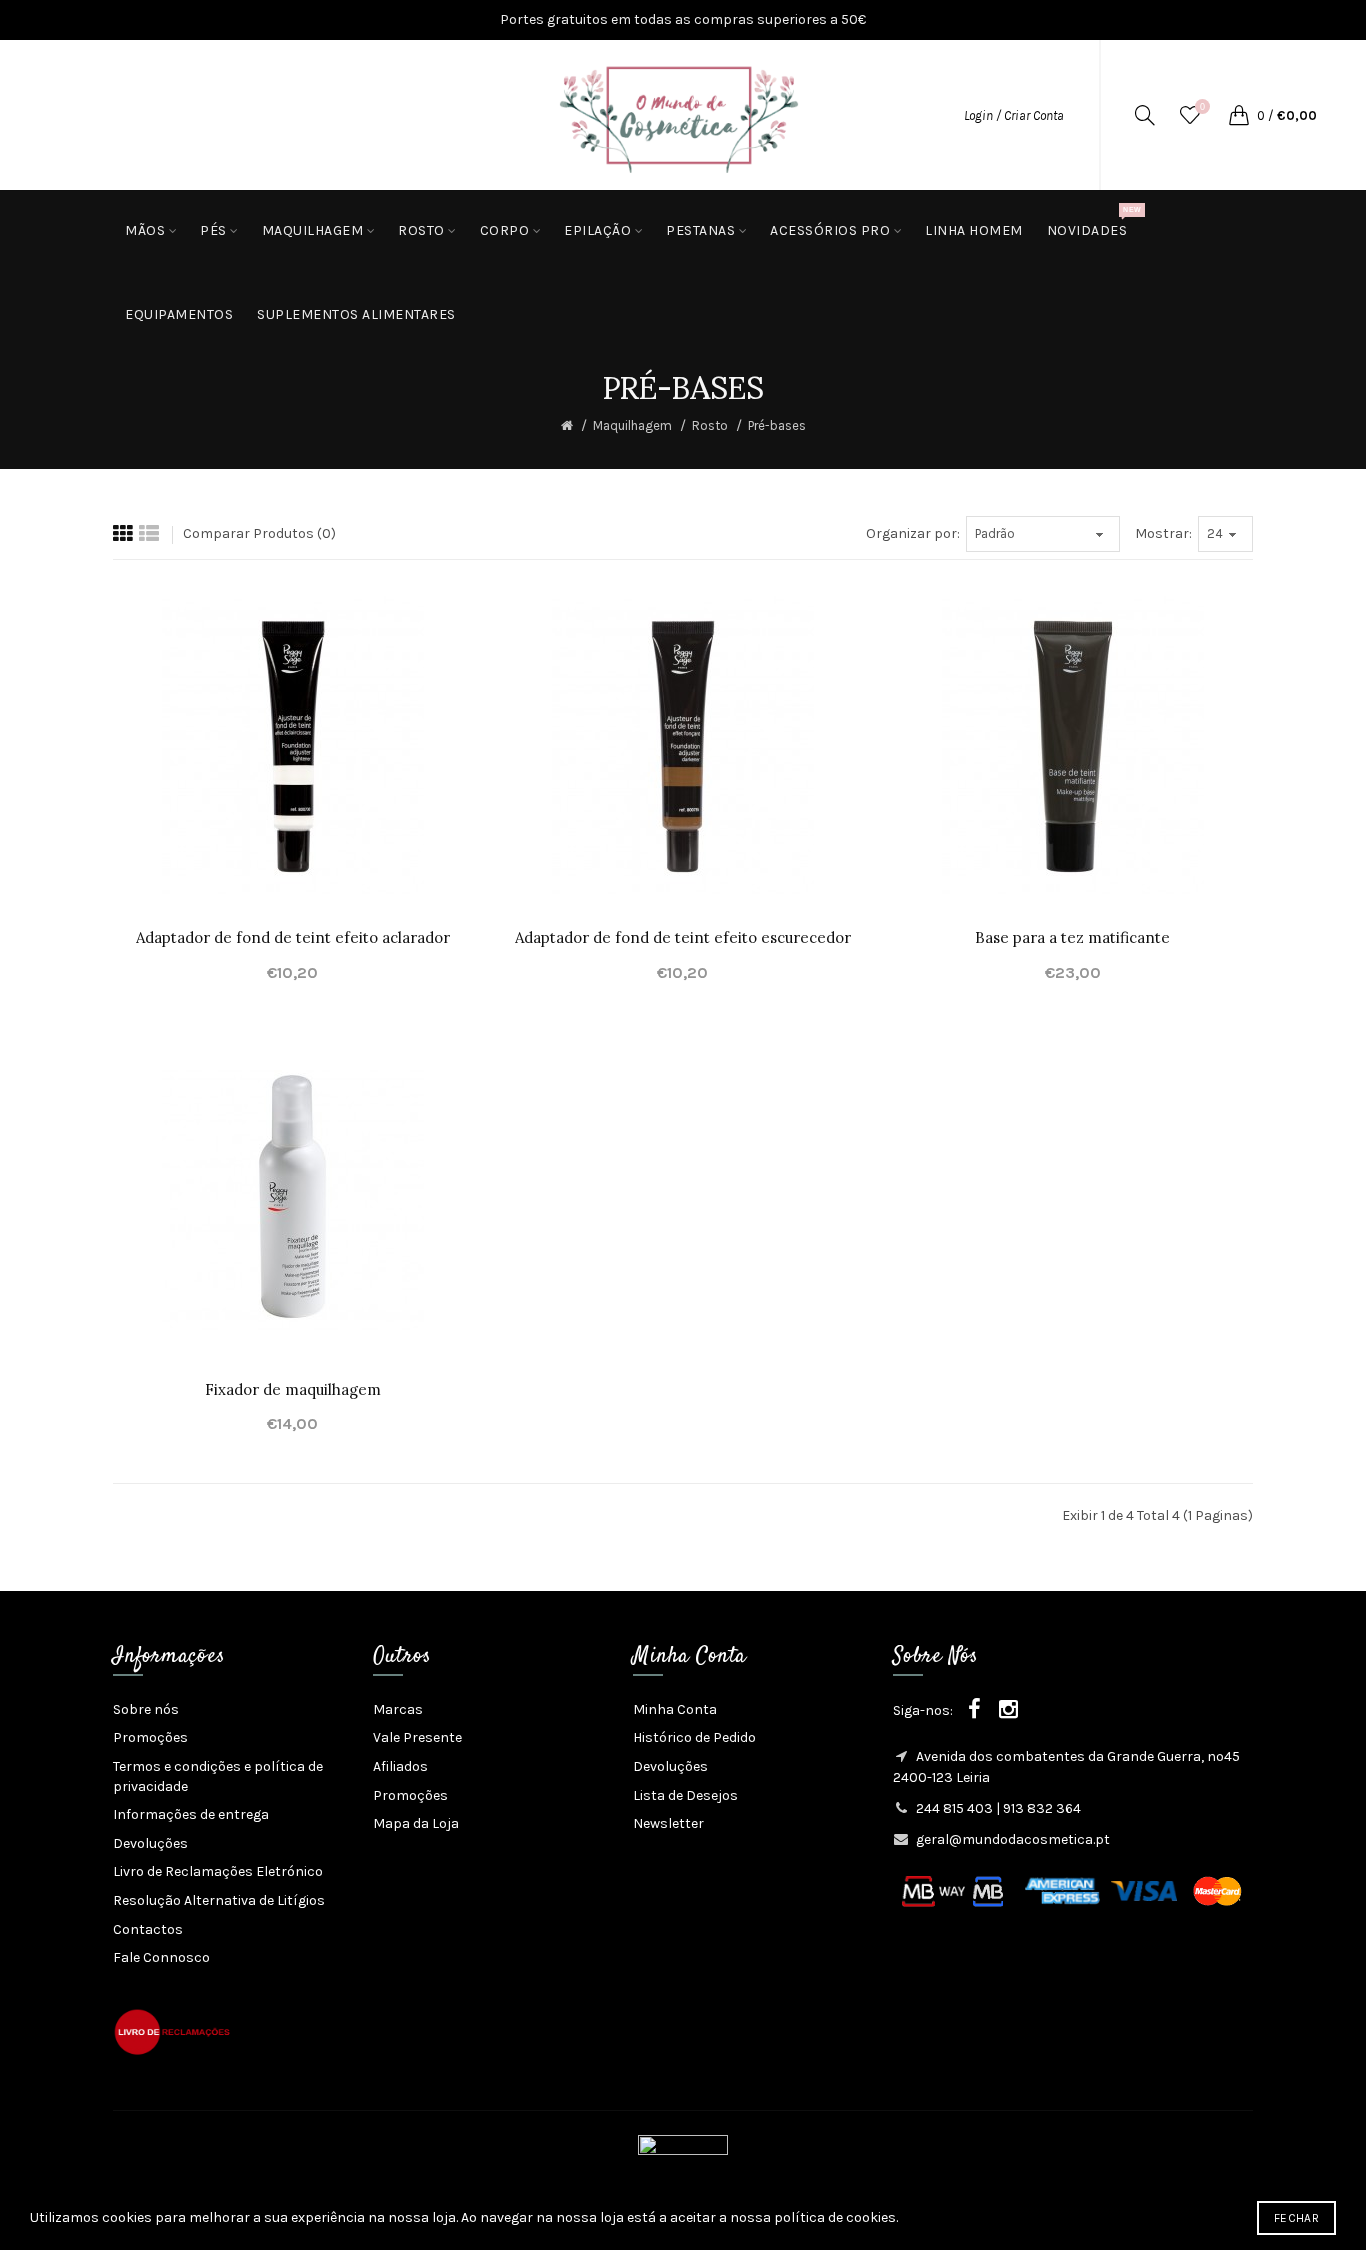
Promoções (150, 1737)
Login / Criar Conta (1014, 115)
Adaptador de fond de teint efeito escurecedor (683, 937)
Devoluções (150, 1843)
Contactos (148, 1929)
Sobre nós (146, 1709)
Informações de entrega (191, 1814)
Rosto (710, 425)
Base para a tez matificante (1072, 937)
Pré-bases (777, 425)
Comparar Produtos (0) (259, 533)
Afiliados (400, 1766)
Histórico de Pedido (694, 1737)
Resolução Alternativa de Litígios (219, 1900)
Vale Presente (417, 1737)
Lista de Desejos (685, 1795)
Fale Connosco (161, 1957)
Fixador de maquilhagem (293, 1389)
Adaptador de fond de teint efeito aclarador (293, 937)
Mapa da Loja (416, 1823)
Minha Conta (675, 1709)
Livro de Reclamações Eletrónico (218, 1871)
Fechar (1296, 2218)
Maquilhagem (632, 425)
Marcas (398, 1709)
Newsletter (668, 1823)
